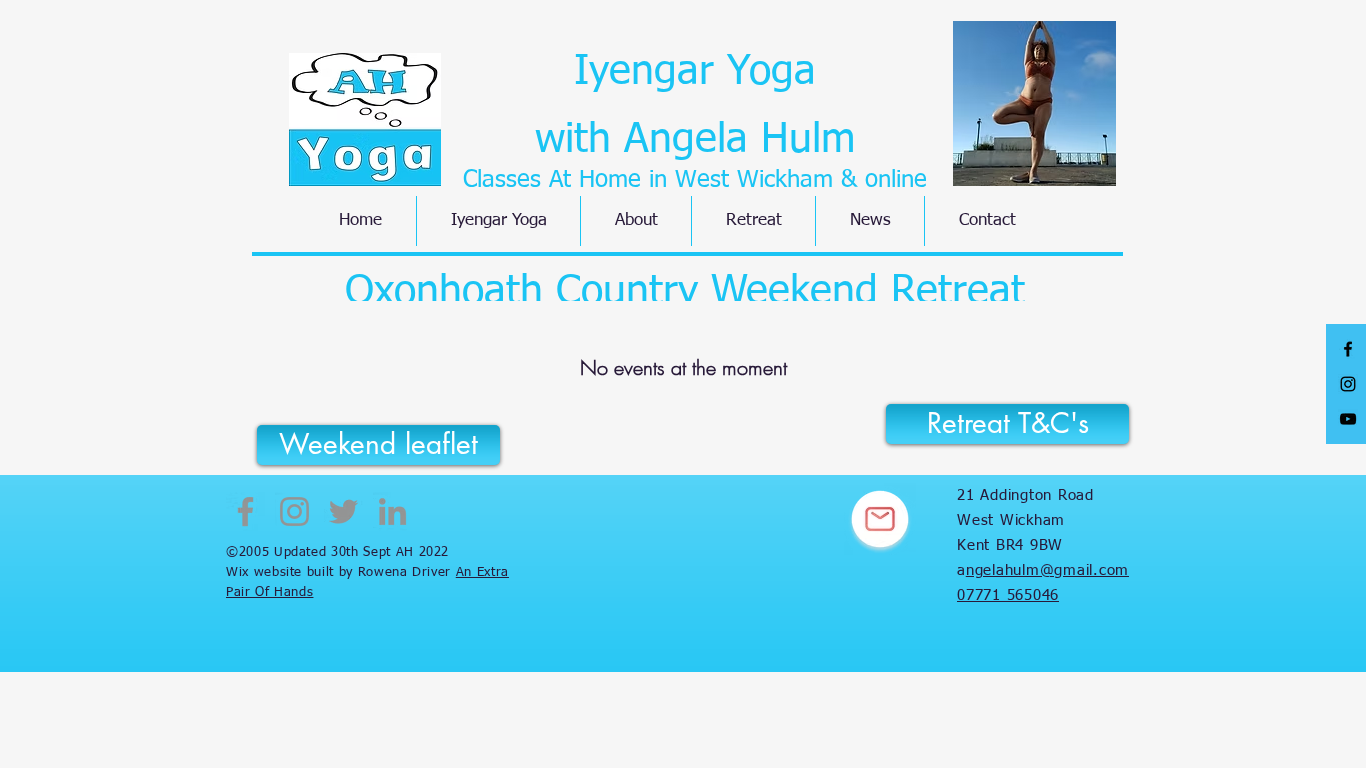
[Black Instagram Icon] (1348, 384)
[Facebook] (245, 511)
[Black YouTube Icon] (1348, 419)
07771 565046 (1008, 595)
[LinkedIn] (392, 511)
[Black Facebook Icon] (1348, 349)
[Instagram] (294, 511)
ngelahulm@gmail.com (1047, 570)
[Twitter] (343, 511)
